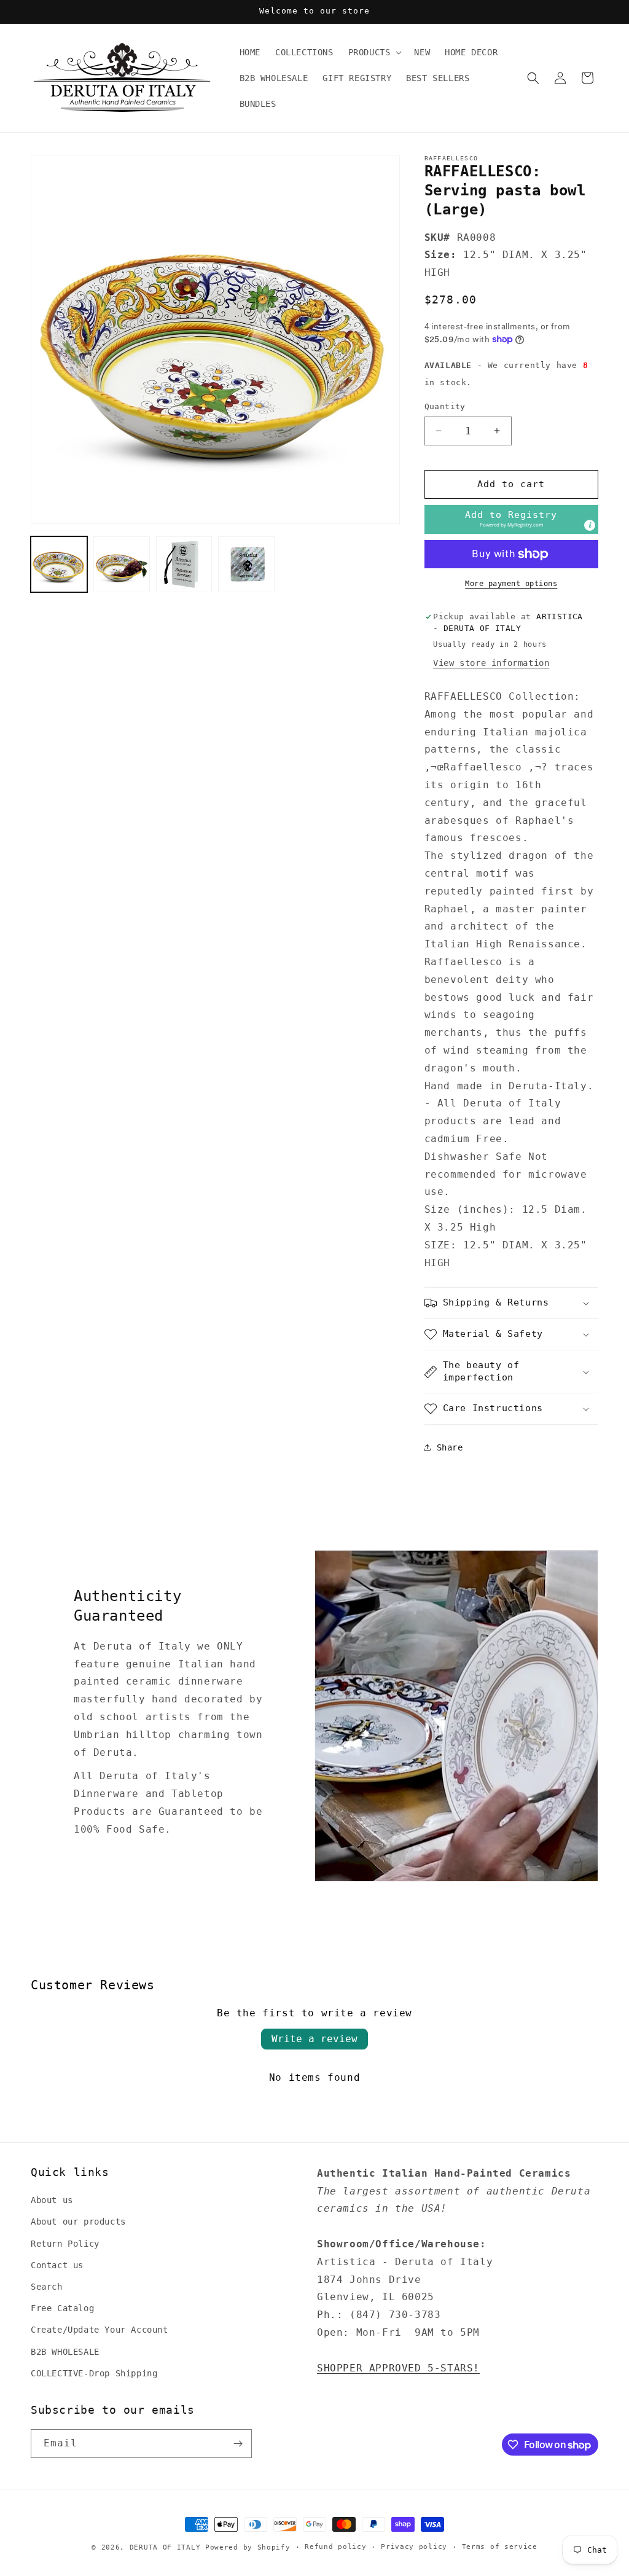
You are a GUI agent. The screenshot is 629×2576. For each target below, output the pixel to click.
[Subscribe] (238, 2444)
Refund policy (335, 2547)
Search (47, 2287)
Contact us (57, 2265)
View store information (491, 663)
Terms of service (500, 2547)
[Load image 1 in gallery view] (59, 565)
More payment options (511, 584)
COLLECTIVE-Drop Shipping (94, 2373)
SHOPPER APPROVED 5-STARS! (398, 2368)
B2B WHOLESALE (65, 2352)
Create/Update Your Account (100, 2330)
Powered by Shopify (248, 2547)
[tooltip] (590, 525)
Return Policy (65, 2244)
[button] (374, 52)
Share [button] (450, 1447)
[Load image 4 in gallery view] (246, 565)
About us (52, 2200)
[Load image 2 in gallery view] (122, 565)
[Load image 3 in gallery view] (184, 565)
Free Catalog (62, 2308)
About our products (78, 2222)
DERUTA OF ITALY (165, 2547)
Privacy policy (414, 2547)
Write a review (314, 2039)
